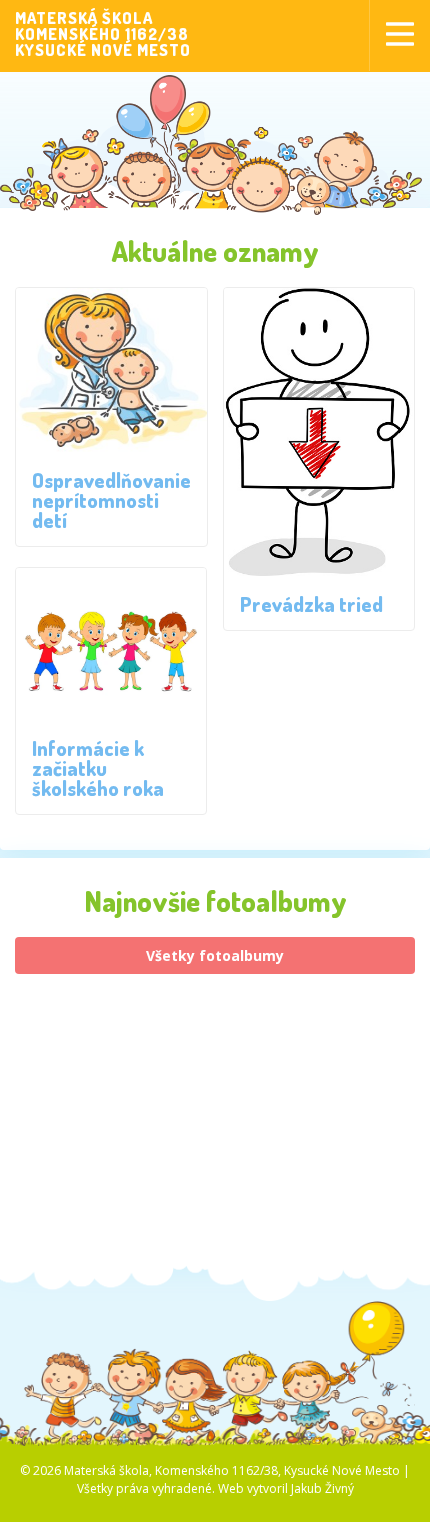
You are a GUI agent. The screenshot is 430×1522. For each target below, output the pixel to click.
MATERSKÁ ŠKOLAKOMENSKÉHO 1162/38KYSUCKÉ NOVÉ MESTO (103, 34)
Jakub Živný (322, 1488)
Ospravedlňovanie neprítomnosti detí (111, 500)
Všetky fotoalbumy (215, 955)
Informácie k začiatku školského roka (98, 768)
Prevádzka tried (311, 604)
